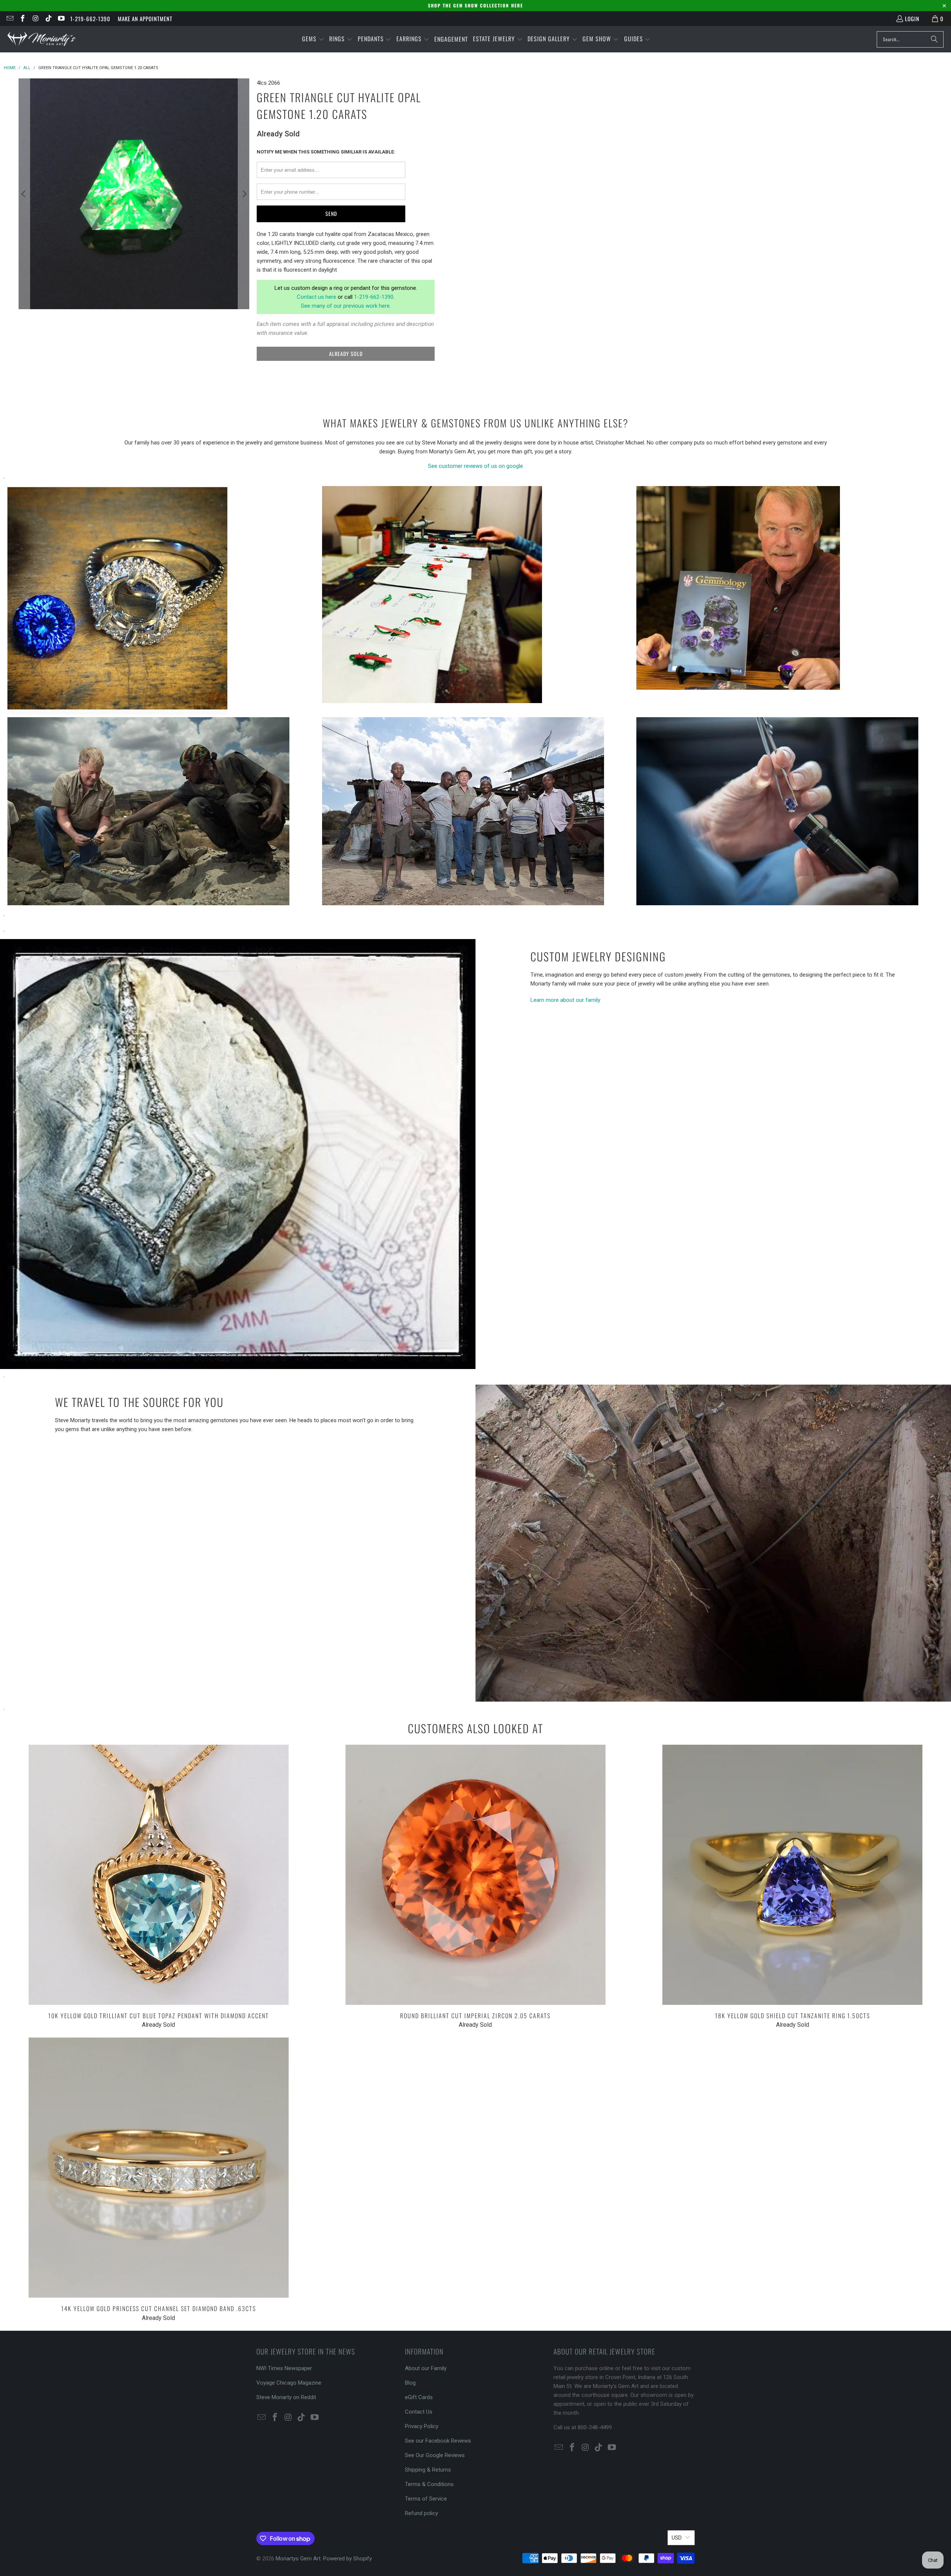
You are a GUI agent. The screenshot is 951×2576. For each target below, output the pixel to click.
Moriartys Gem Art (298, 2559)
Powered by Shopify (348, 2559)
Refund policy (421, 2513)
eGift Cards (419, 2397)
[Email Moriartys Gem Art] (9, 19)
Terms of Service (426, 2499)
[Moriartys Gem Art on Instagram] (35, 19)
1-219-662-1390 (90, 19)
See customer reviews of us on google (475, 466)
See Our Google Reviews (435, 2455)
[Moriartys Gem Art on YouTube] (61, 19)
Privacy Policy (422, 2426)
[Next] (244, 194)
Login (912, 19)
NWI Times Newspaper (284, 2368)
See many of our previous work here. (346, 306)
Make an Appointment (145, 19)
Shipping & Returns (428, 2470)
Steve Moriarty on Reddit (286, 2397)
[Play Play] (134, 194)
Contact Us (419, 2412)
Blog (410, 2383)
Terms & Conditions (429, 2484)
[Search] (934, 39)
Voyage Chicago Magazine (289, 2383)
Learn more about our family (565, 1000)
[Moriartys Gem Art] (42, 39)
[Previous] (24, 194)
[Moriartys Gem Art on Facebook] (22, 19)
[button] (313, 39)
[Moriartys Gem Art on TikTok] (48, 19)
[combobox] (910, 39)
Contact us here (317, 297)
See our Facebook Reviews (438, 2441)
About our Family (426, 2368)
